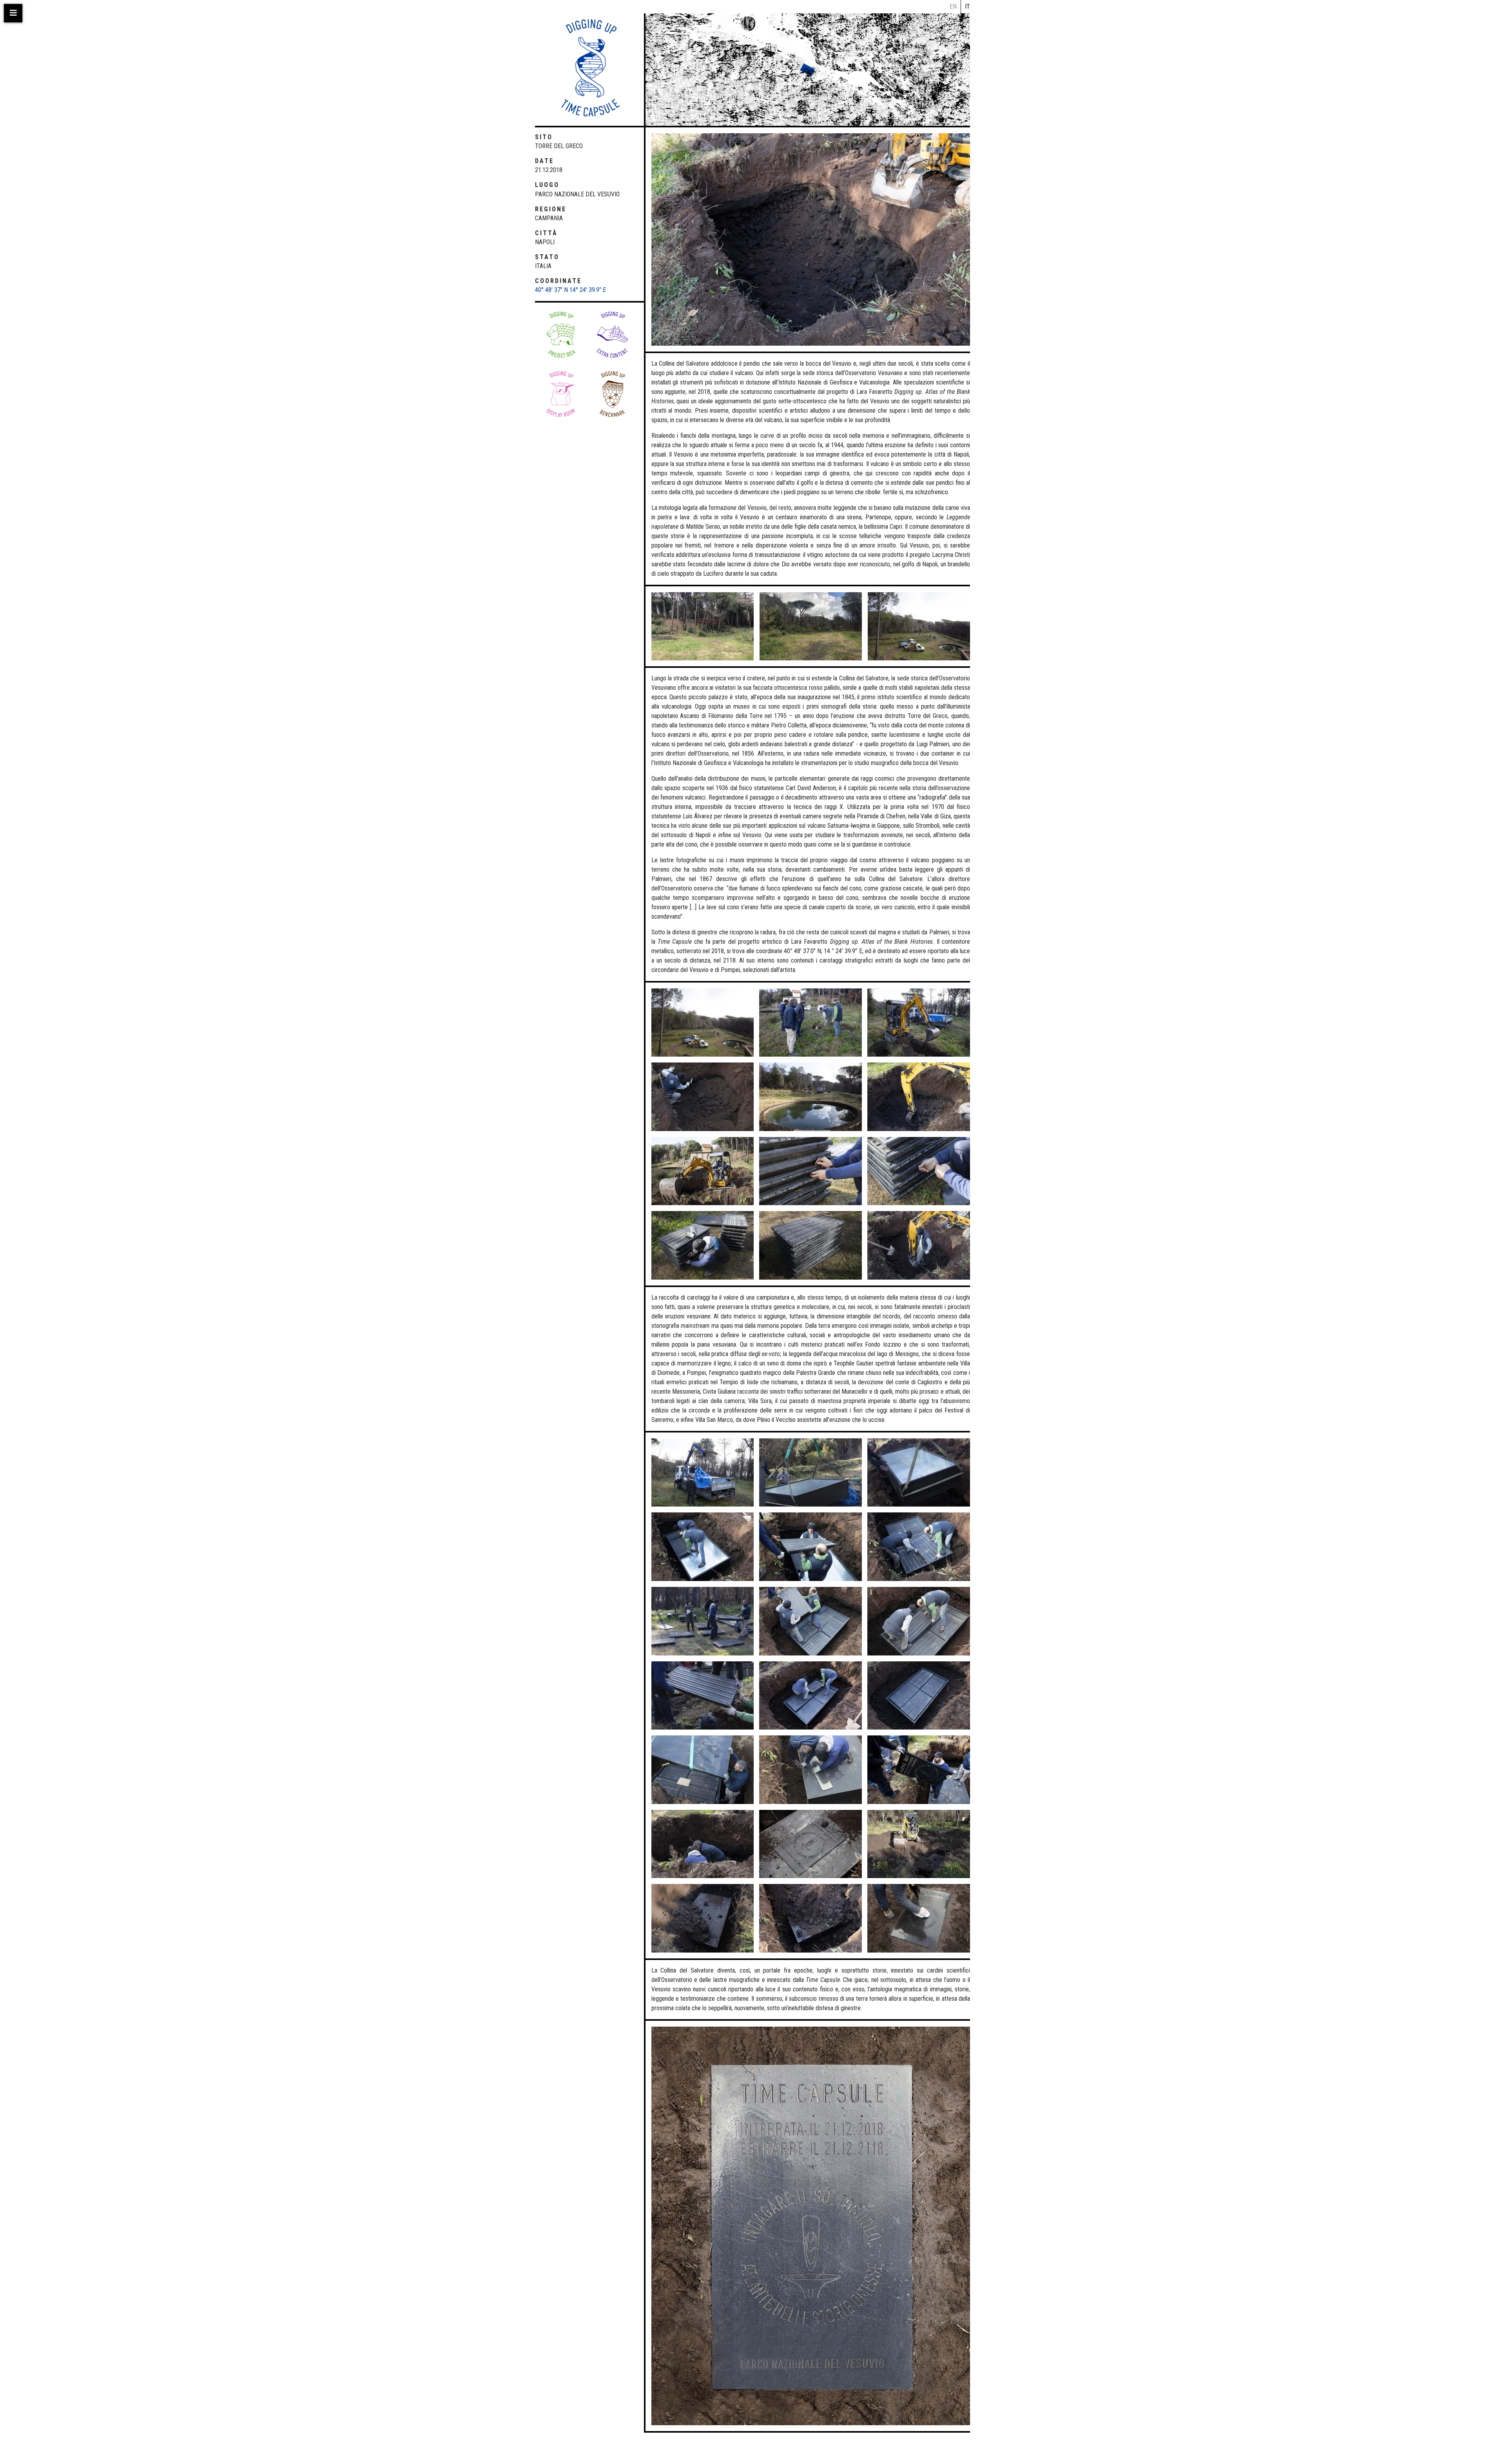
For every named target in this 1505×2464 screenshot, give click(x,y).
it (967, 6)
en (953, 6)
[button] (612, 335)
